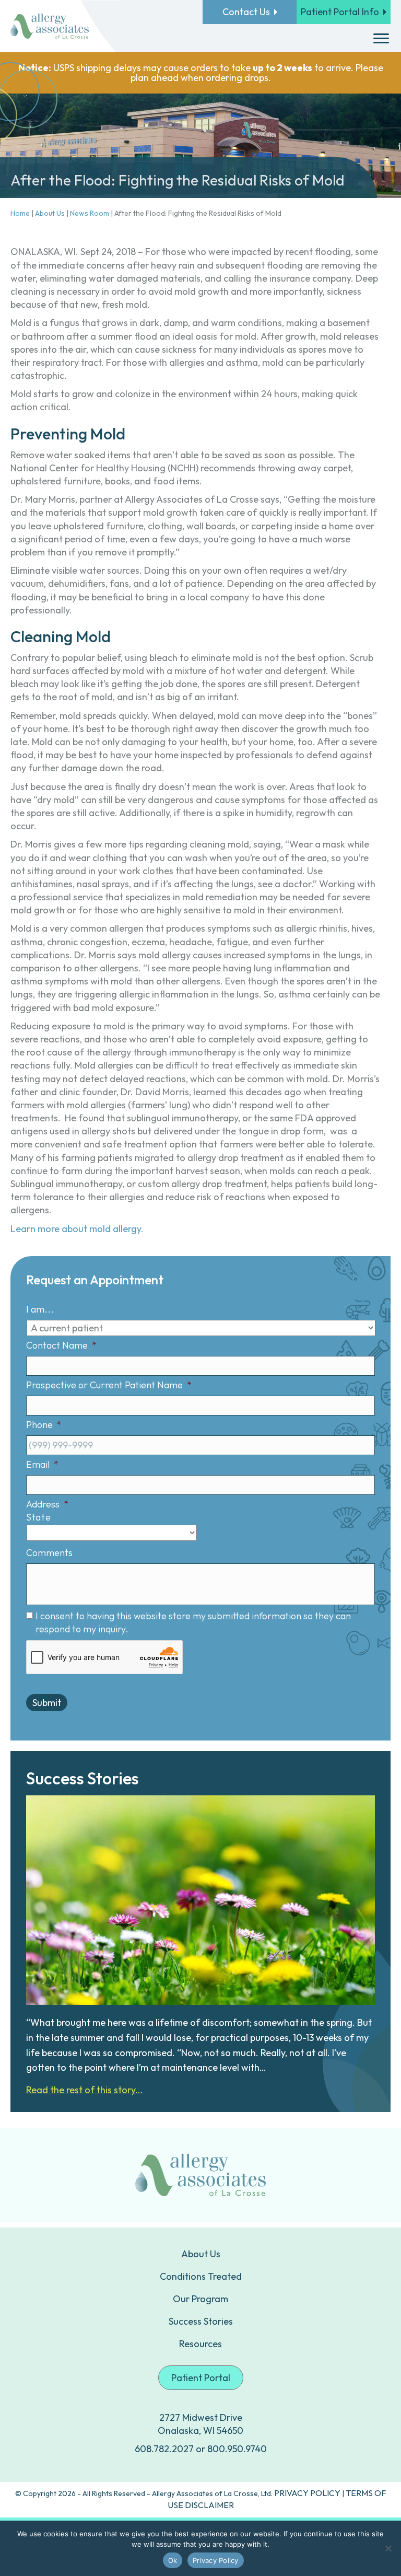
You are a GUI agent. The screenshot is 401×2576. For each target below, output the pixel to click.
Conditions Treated (201, 2276)
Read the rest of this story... (85, 2090)
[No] (388, 2548)
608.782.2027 (164, 2449)
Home (20, 213)
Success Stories (201, 2321)
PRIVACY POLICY (307, 2493)
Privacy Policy (216, 2560)
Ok (173, 2560)
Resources (200, 2344)
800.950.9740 (237, 2449)
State (38, 1517)
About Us (50, 213)
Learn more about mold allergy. (77, 1229)
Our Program (200, 2299)
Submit (47, 1703)
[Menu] (381, 39)
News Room (90, 213)
